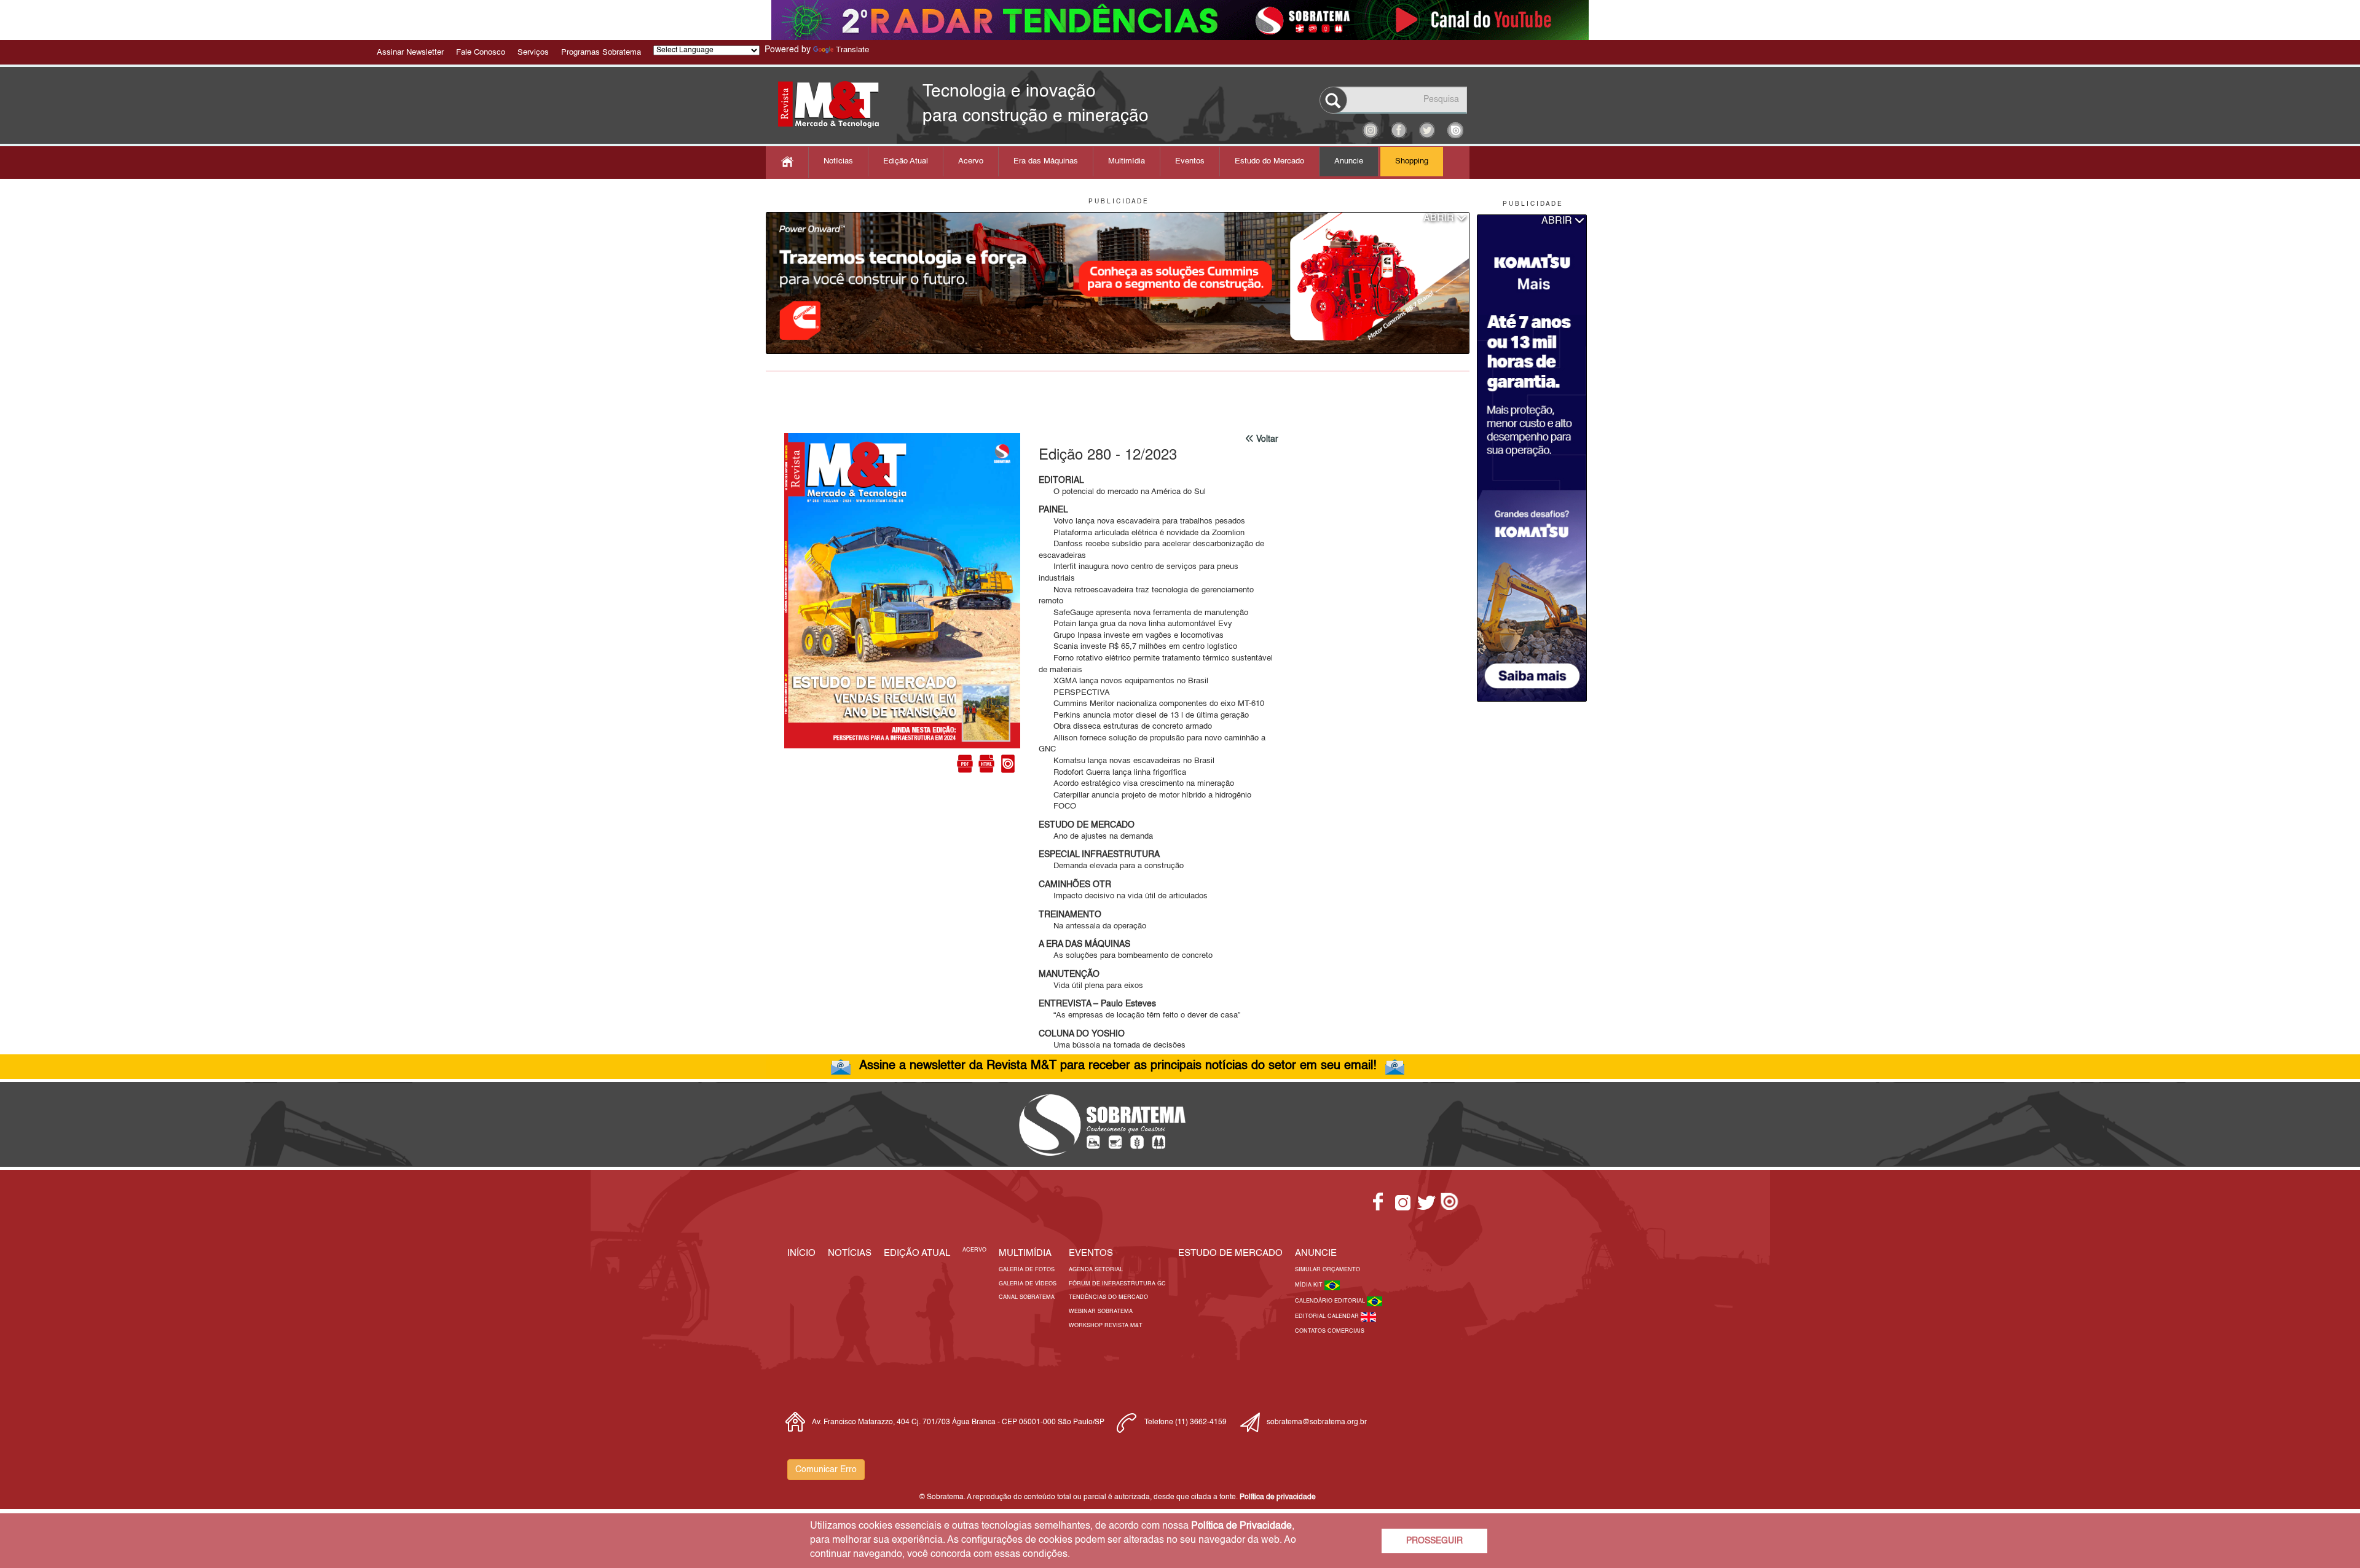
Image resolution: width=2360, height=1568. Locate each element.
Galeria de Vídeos (1028, 1284)
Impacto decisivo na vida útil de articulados (1123, 896)
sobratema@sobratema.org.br (1317, 1422)
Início (801, 1253)
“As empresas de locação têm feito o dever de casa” (1139, 1015)
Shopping (1412, 161)
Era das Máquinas (1046, 161)
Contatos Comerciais (1330, 1331)
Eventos (1190, 161)
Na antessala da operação (1092, 926)
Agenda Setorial (1096, 1270)
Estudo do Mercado (1269, 161)
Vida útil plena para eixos (1091, 986)
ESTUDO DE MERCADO (1230, 1253)
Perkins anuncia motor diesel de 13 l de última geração (1144, 715)
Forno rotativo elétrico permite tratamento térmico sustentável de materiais (1156, 664)
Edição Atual (906, 161)
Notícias (838, 161)
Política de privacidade (1278, 1497)
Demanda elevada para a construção (1111, 866)
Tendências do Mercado (1108, 1297)
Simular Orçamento (1327, 1270)
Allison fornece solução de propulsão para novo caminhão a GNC (1152, 744)
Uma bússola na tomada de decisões (1112, 1045)
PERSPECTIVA (1074, 693)
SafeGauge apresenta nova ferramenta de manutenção (1143, 613)
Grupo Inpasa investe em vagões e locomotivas (1131, 636)
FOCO (1057, 806)
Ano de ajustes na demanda (1096, 837)
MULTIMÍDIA (1025, 1253)
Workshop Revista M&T (1106, 1326)
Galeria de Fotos (1027, 1270)
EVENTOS (1091, 1253)
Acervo (971, 161)
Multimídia (1127, 161)
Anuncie (1349, 161)
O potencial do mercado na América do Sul (1122, 492)
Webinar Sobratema (1101, 1311)
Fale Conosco (481, 53)
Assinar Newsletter (410, 53)
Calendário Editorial (1331, 1301)
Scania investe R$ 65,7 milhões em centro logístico (1138, 647)
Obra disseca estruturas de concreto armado (1125, 727)
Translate (852, 50)
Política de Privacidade (1241, 1526)
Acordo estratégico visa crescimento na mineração (1136, 784)
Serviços (533, 53)
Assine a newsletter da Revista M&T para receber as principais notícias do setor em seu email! (1118, 1066)
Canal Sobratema (1027, 1297)
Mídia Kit (1310, 1285)
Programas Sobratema (601, 53)
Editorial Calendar (1328, 1316)
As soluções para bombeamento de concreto (1126, 956)
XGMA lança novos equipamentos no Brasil (1123, 681)
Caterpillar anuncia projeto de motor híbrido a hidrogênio (1145, 795)
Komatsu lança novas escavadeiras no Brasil (1127, 761)
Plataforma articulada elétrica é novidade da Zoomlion (1142, 533)
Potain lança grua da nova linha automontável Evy (1135, 624)
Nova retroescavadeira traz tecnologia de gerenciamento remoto (1146, 596)
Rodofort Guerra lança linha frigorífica (1112, 773)
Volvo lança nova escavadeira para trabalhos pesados (1142, 521)
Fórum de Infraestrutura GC (1117, 1284)
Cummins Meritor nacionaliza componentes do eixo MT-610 (1151, 704)
